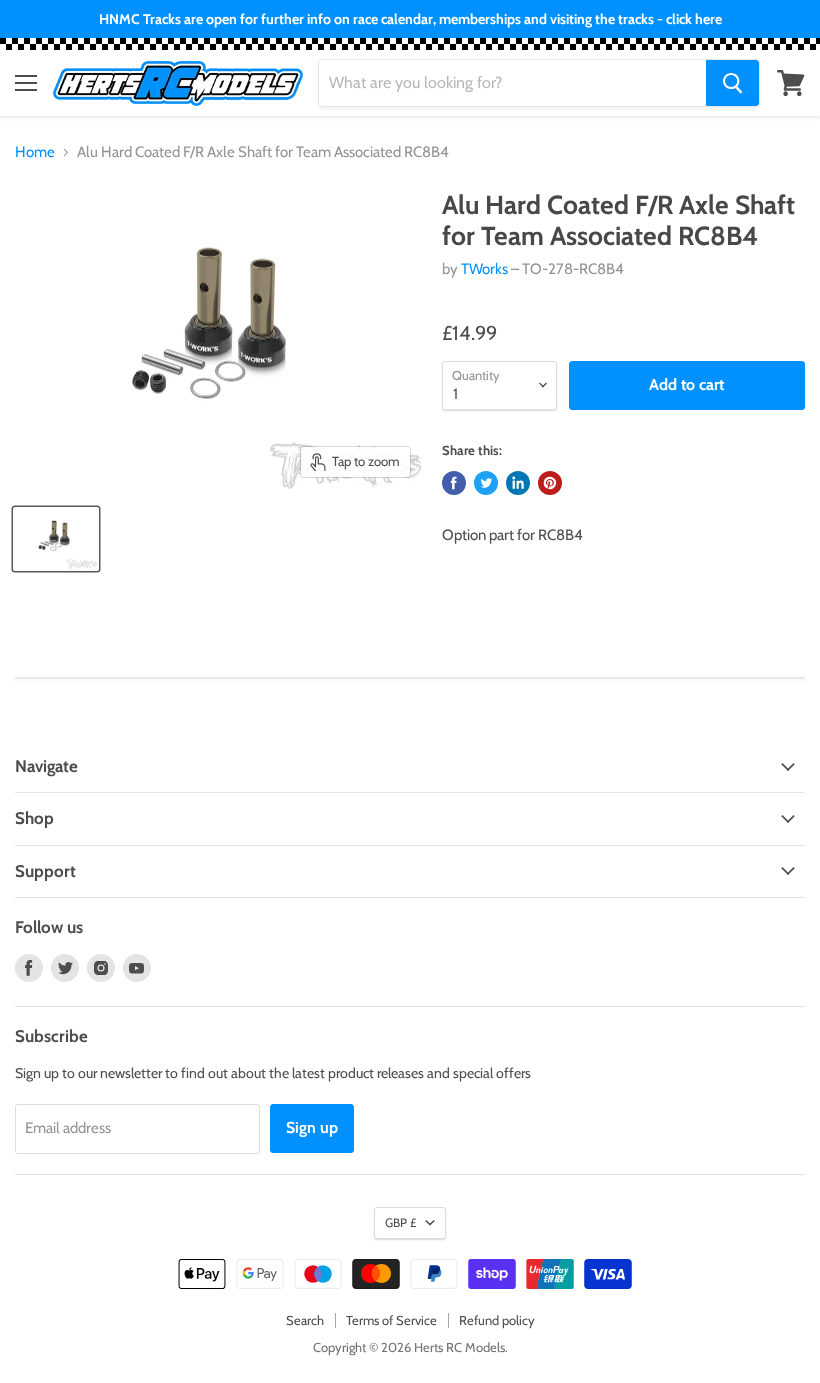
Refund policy (497, 1320)
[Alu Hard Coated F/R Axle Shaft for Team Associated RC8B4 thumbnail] (56, 539)
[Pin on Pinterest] (550, 483)
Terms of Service (391, 1320)
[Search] (732, 83)
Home (35, 152)
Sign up (312, 1127)
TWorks (484, 269)
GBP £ (400, 1222)
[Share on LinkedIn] (518, 483)
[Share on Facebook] (454, 483)
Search (305, 1320)
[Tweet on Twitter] (486, 483)
